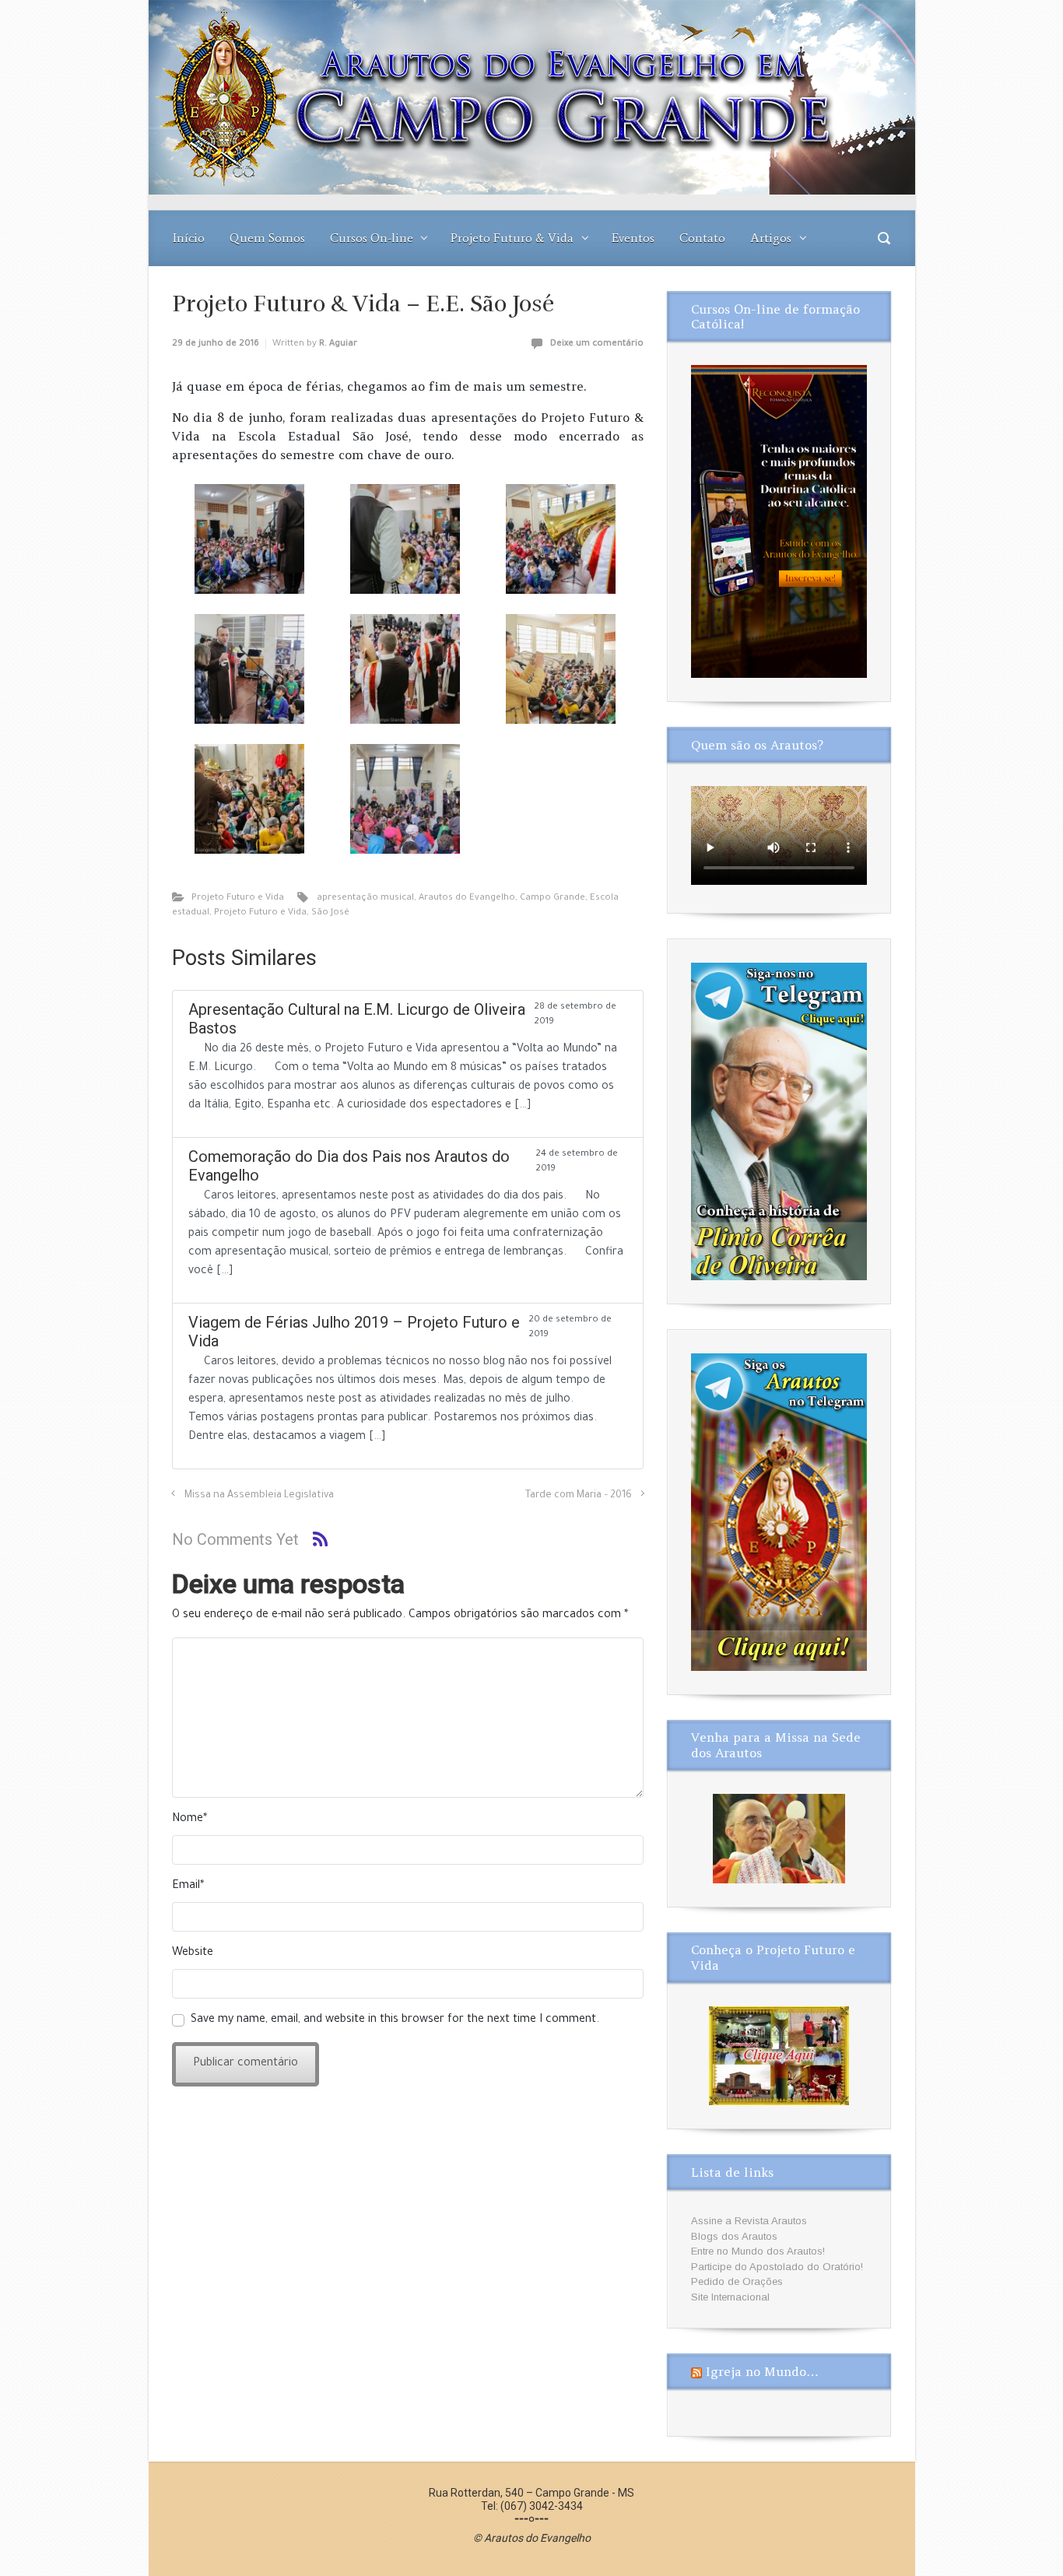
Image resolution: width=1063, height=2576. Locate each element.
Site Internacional (730, 2297)
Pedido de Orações (737, 2281)
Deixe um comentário (597, 344)
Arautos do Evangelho (467, 898)
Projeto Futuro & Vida (512, 238)
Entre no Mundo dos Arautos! (758, 2251)
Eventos (633, 238)
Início (189, 238)
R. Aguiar (338, 344)
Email (188, 1886)
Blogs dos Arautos (734, 2236)
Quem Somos (267, 238)
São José (330, 913)
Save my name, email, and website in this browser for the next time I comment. (395, 2020)
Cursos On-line (372, 238)
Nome (189, 1820)
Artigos (771, 238)
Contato (702, 238)
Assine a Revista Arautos (749, 2221)
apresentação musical (365, 898)
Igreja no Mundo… (762, 2371)
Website (193, 1953)
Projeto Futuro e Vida (238, 898)
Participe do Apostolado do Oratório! (777, 2267)
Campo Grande (553, 898)
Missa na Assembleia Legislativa (259, 1496)
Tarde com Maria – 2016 (579, 1496)
